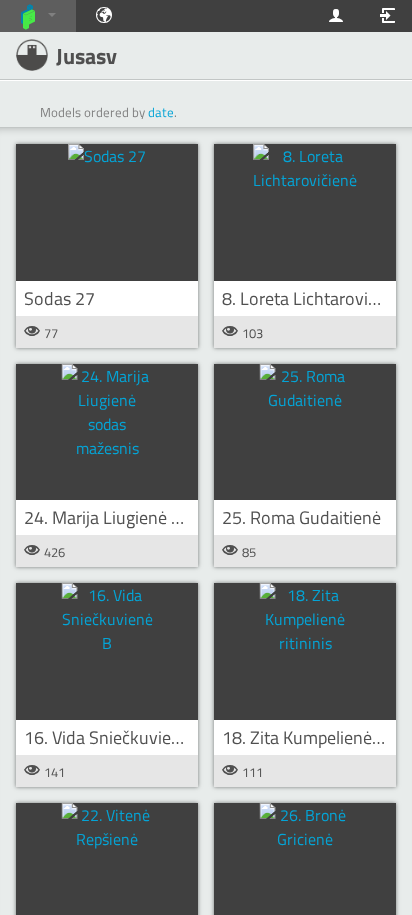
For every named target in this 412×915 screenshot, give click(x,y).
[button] (107, 212)
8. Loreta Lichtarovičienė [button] (315, 298)
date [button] (161, 112)
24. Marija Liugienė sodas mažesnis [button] (157, 517)
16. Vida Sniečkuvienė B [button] (114, 737)
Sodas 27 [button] (59, 298)
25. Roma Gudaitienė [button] (301, 517)
